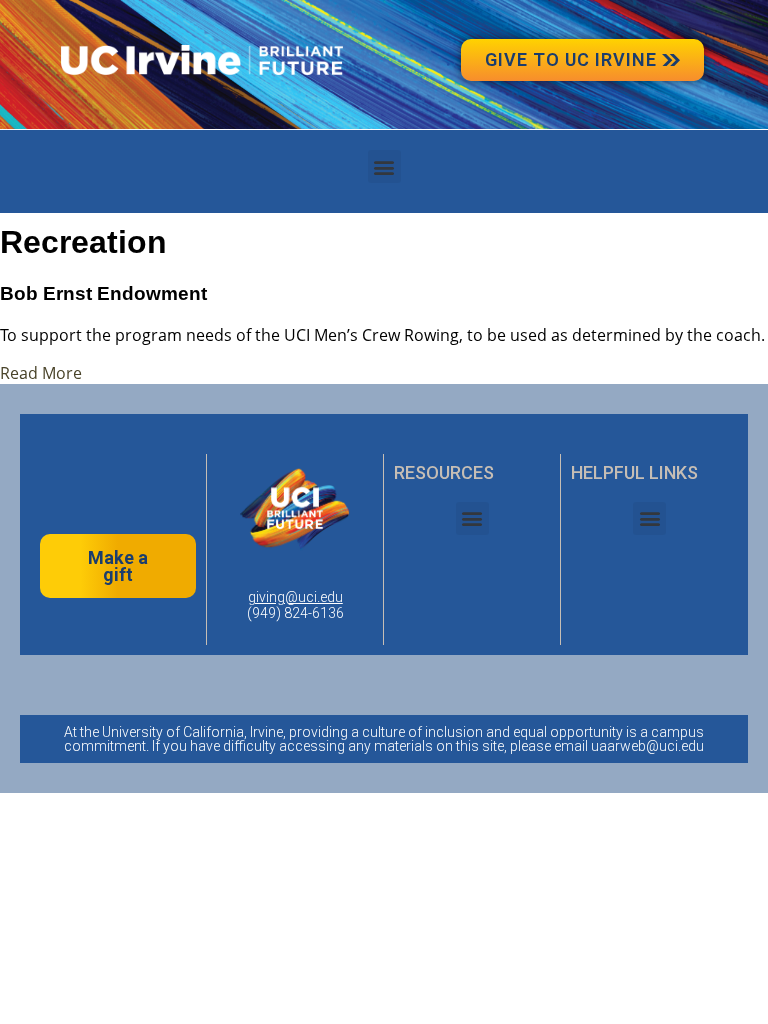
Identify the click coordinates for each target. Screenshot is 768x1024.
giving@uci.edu (295, 597)
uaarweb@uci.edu (647, 746)
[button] (384, 166)
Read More (41, 373)
